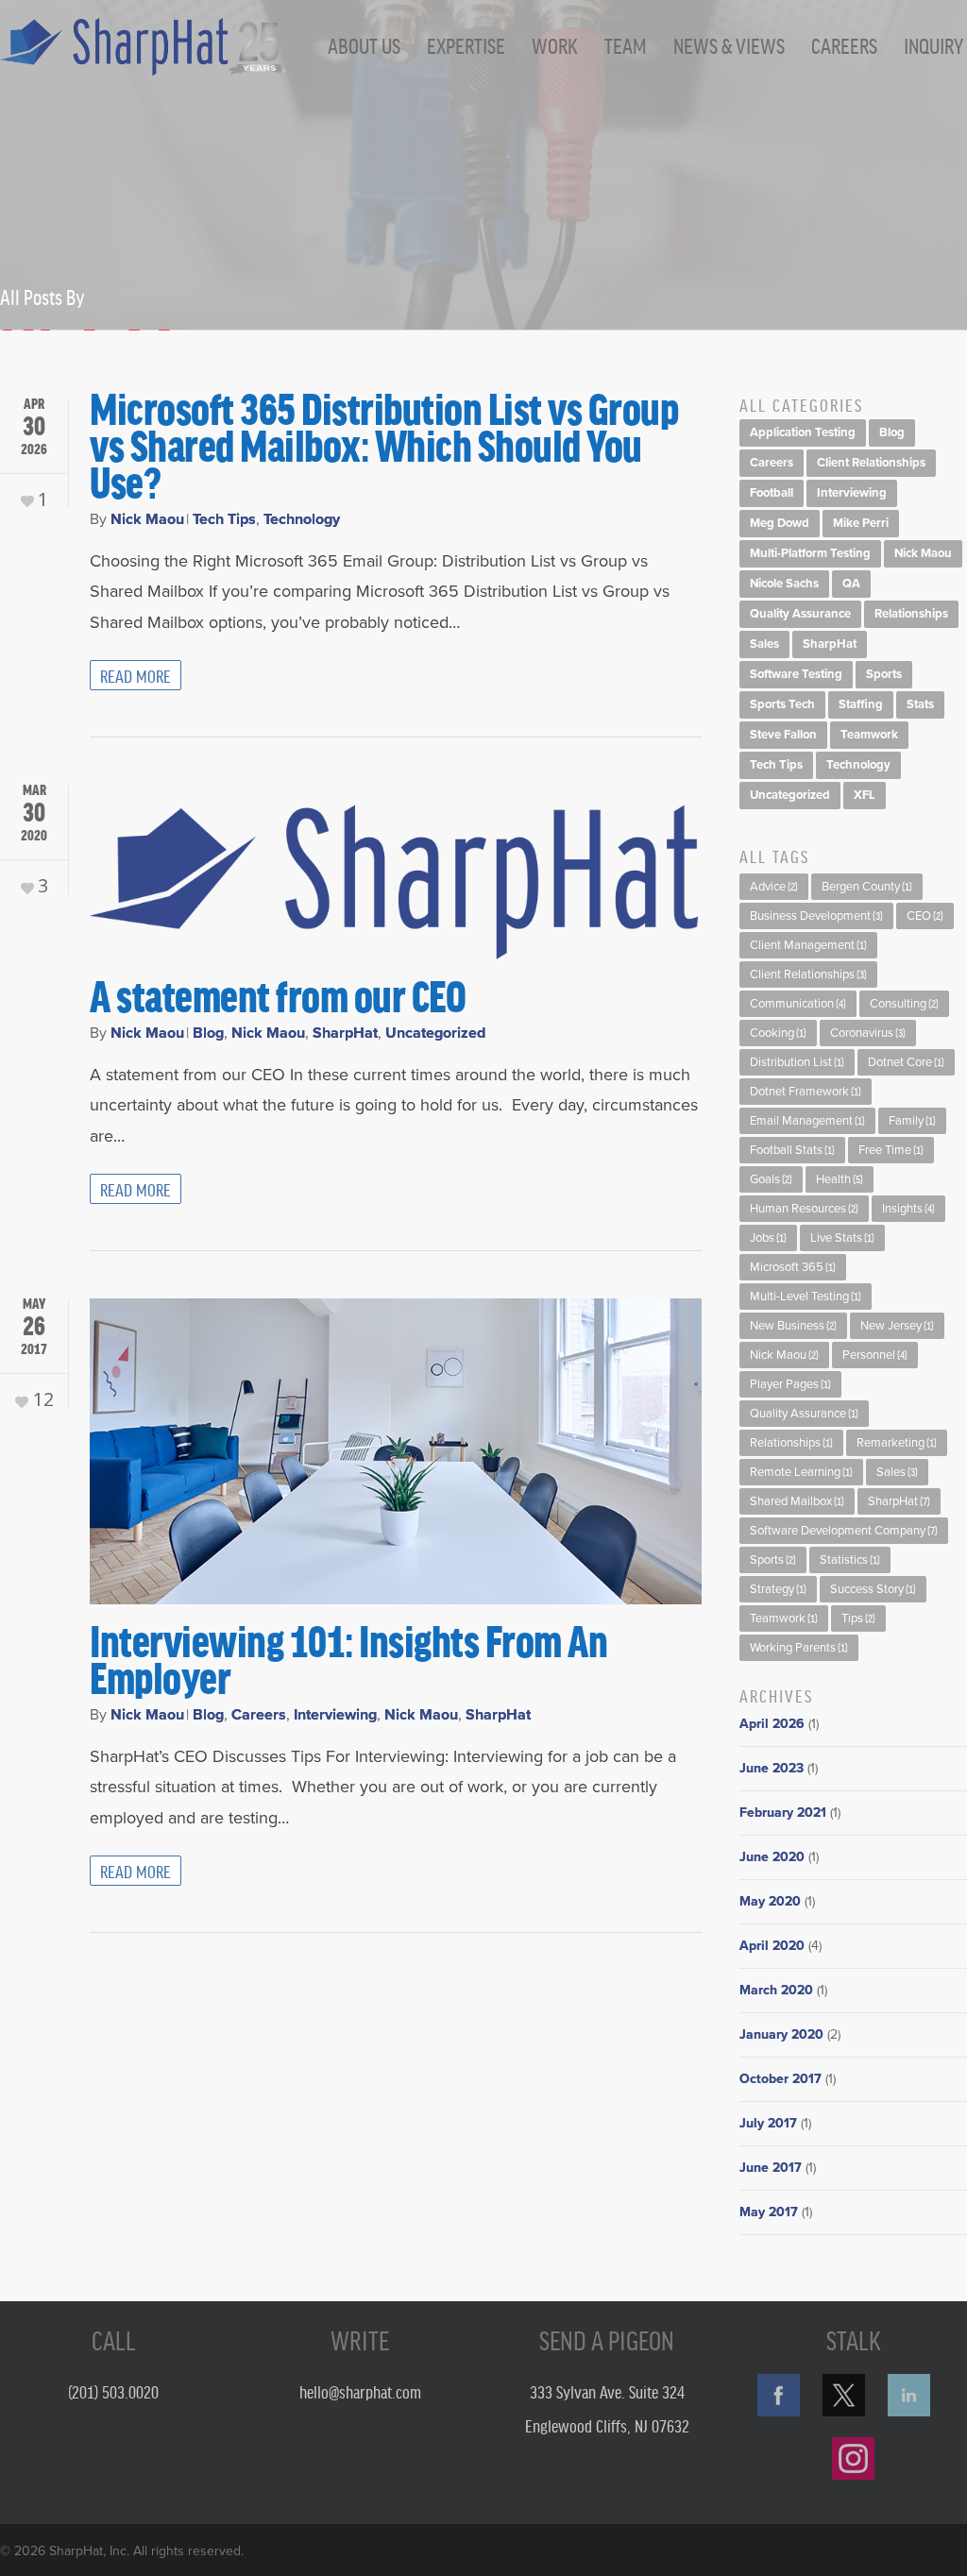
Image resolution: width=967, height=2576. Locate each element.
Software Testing (796, 674)
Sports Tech (782, 704)
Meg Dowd (780, 523)
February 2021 (783, 1813)
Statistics (850, 1560)
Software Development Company (844, 1531)
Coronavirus (868, 1033)
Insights (908, 1209)
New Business (793, 1326)
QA (851, 584)
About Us (364, 45)
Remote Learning (801, 1472)
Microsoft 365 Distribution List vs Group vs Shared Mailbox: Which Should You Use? (384, 444)
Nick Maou (147, 519)
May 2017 (769, 2212)
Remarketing (897, 1443)
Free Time (891, 1150)
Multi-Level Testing (806, 1296)
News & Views (729, 45)
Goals (771, 1179)
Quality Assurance (800, 614)
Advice (774, 887)
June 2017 (771, 2168)
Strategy (778, 1589)
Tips (858, 1618)
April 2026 (772, 1724)
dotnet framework (806, 1092)
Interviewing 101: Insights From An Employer (348, 1658)
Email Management (807, 1121)
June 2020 (772, 1857)
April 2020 (772, 1946)
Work (555, 45)
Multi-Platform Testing (810, 553)
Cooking (778, 1033)
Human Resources (804, 1209)
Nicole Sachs (784, 584)
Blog (208, 1033)
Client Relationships (871, 463)
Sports (884, 674)
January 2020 (781, 2034)
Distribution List (797, 1062)
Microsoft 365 (793, 1267)
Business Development (816, 916)
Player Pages (790, 1384)
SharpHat (345, 1033)
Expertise (466, 45)
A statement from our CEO (278, 994)
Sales (764, 644)
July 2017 (768, 2123)
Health (840, 1179)
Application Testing (803, 432)
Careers (844, 45)
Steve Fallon (783, 735)
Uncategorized (435, 1033)
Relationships (911, 614)
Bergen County (867, 887)
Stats (920, 704)
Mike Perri (861, 523)
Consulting (904, 1004)
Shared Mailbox (797, 1501)
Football (772, 493)
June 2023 (772, 1768)
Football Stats (792, 1150)
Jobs (768, 1238)
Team (626, 45)
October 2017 (780, 2079)
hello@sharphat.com (360, 2391)
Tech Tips (224, 519)
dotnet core (906, 1062)
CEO (925, 916)
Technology (302, 519)
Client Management (808, 945)
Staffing (861, 704)
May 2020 (770, 1901)
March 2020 (776, 1990)
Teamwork (869, 735)
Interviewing (335, 1715)
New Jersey (897, 1326)
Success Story (873, 1589)
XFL (865, 795)
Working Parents (799, 1648)
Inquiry (933, 45)
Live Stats (842, 1238)
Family (912, 1121)
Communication (798, 1004)
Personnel (875, 1355)
